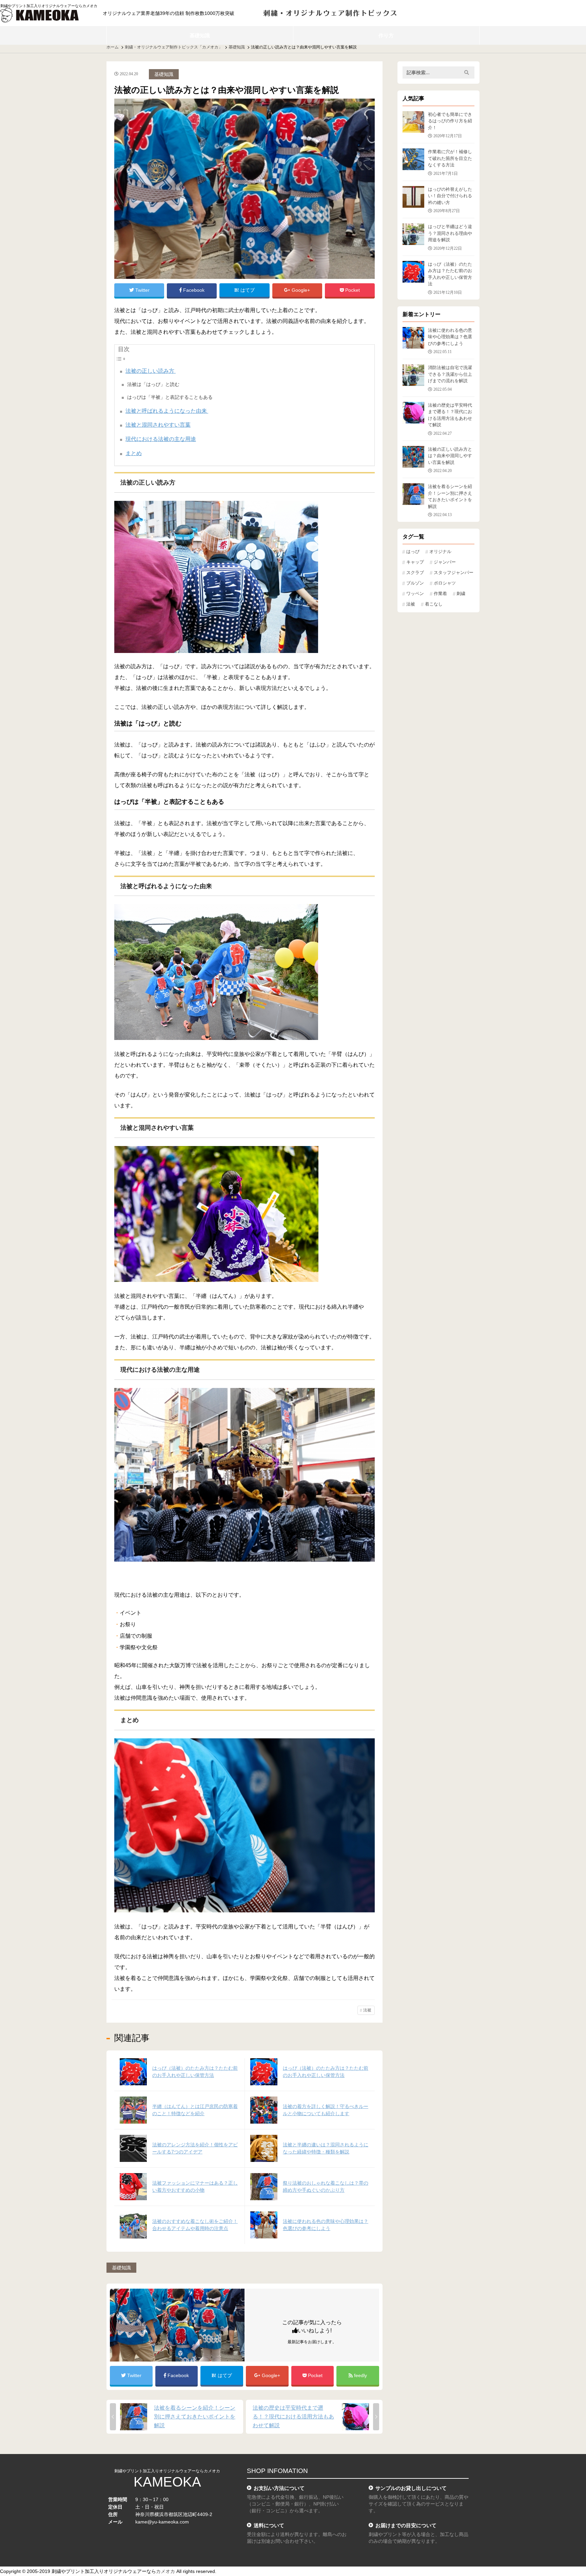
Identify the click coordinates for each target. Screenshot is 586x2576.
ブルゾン (415, 583)
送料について (269, 2525)
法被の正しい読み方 (151, 371)
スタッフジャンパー (454, 573)
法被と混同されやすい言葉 (158, 425)
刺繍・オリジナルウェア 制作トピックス (330, 13)
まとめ (134, 453)
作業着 (440, 594)
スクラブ (415, 573)
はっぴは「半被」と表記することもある (170, 397)
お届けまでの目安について (406, 2525)
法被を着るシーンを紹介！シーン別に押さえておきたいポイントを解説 (195, 2417)
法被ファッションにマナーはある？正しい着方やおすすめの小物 (195, 2186)
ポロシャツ (445, 583)
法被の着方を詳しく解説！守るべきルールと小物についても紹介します (326, 2110)
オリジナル (440, 552)
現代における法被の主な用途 (161, 439)
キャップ (415, 562)
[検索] (467, 73)
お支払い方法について (279, 2488)
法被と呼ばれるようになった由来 (167, 411)
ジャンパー (445, 562)
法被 (367, 2010)
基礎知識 (200, 35)
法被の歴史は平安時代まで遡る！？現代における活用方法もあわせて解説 (293, 2417)
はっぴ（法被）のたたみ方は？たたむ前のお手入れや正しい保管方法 (195, 2072)
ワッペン (415, 594)
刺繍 (461, 594)
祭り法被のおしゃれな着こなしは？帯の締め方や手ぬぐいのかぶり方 (326, 2186)
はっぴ (413, 552)
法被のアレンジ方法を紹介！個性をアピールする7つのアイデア (195, 2148)
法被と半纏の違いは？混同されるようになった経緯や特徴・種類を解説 (326, 2148)
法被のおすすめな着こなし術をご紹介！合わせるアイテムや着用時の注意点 (195, 2225)
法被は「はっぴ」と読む (153, 384)
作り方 (386, 35)
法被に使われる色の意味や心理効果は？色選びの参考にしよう (326, 2225)
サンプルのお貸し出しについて (411, 2488)
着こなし (434, 604)
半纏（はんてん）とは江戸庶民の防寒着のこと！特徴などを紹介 (195, 2110)
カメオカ (165, 2571)
